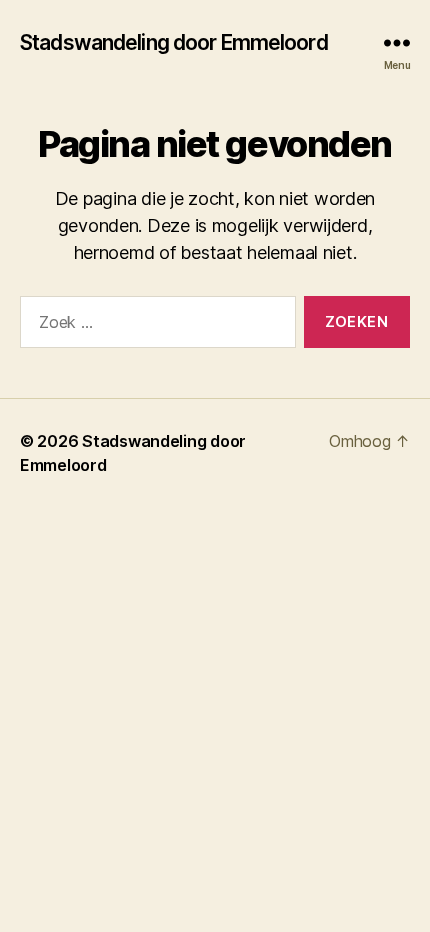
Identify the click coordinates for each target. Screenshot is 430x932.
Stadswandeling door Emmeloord (174, 42)
